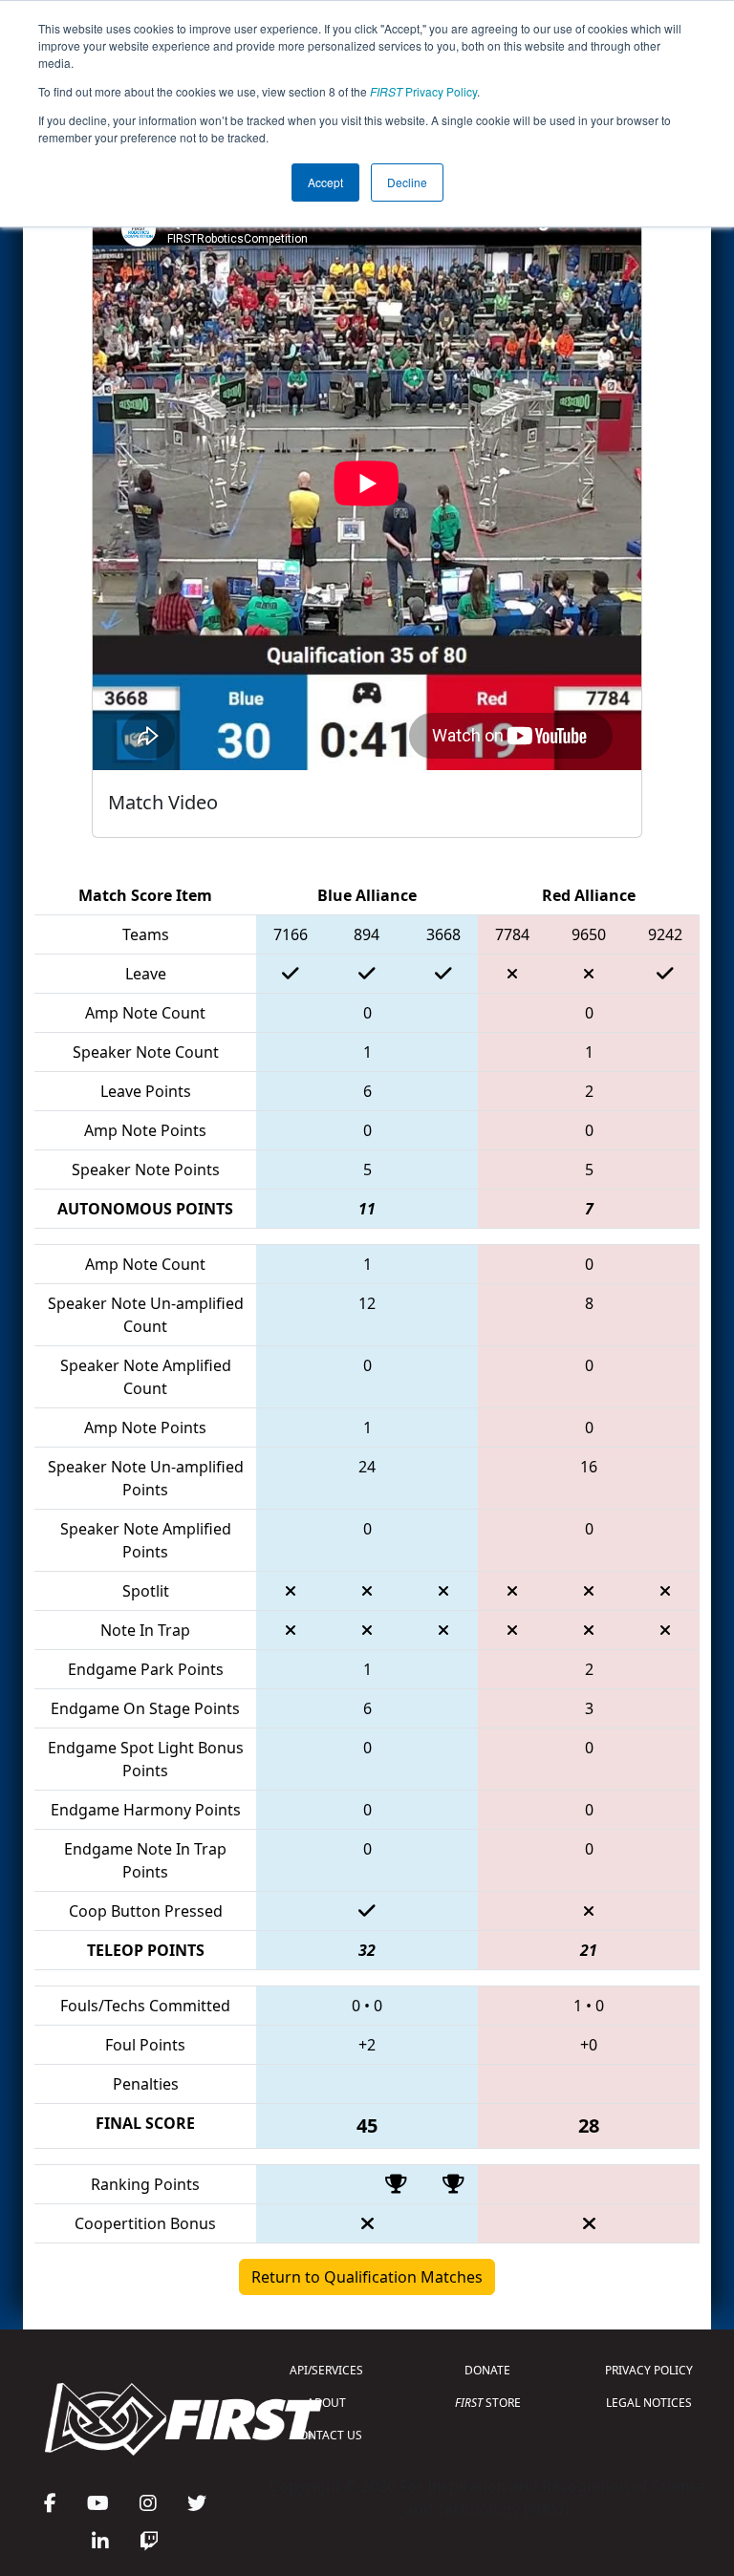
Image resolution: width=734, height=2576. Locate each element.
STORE (488, 2403)
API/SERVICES (326, 2370)
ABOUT (326, 2403)
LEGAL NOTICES (649, 2403)
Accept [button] (325, 182)
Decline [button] (407, 182)
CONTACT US (327, 2435)
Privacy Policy (423, 91)
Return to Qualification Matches (367, 2277)
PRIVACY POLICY (649, 2370)
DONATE (487, 2370)
